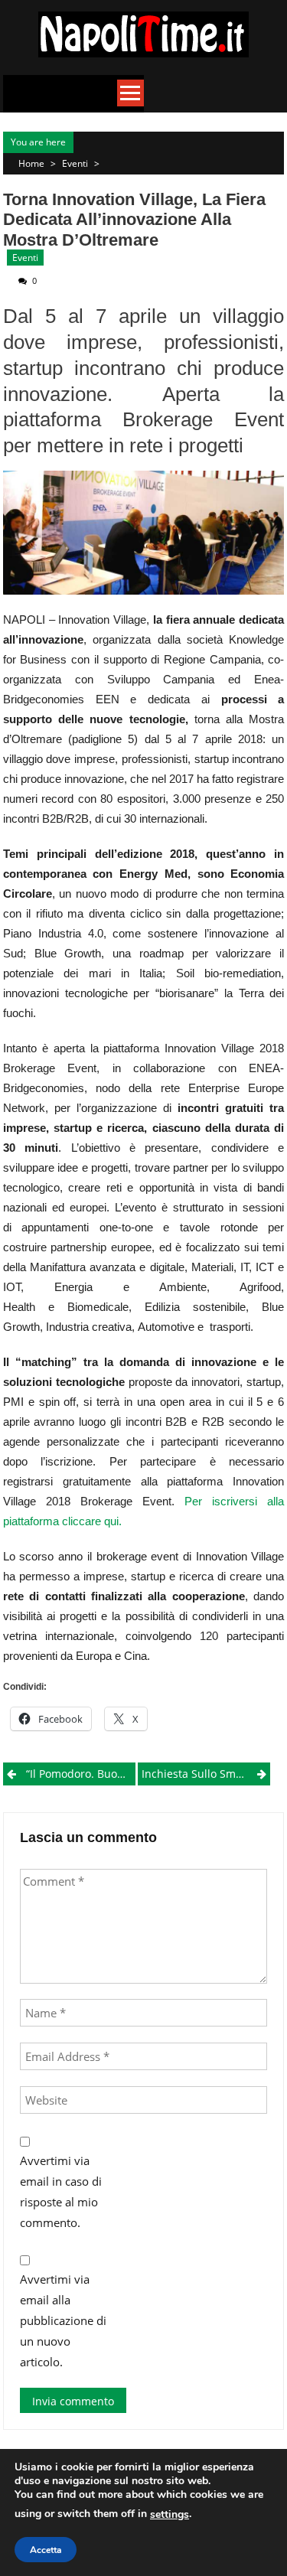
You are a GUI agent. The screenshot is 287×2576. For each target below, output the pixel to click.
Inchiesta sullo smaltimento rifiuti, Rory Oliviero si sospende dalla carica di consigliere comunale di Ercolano (206, 1774)
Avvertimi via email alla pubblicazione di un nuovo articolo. (63, 2320)
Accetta (46, 2550)
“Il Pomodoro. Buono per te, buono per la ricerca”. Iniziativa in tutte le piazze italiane (81, 1774)
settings (170, 2514)
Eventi (75, 163)
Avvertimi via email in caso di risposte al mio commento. (61, 2191)
